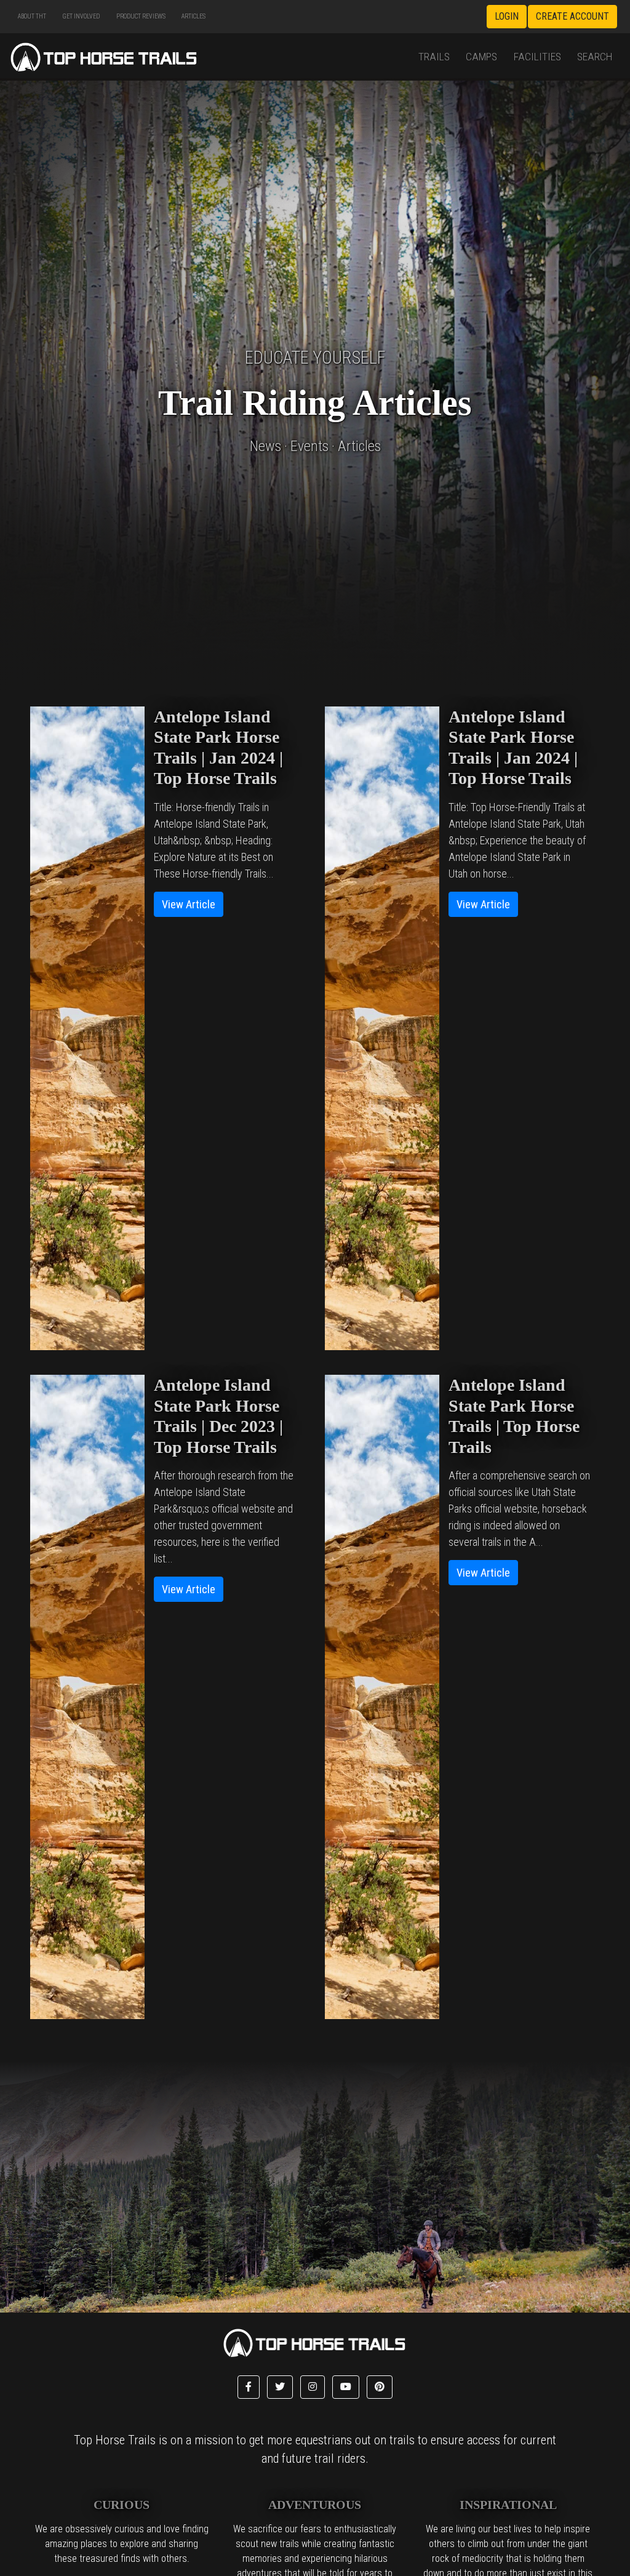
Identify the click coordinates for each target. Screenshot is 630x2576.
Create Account (572, 16)
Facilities (537, 57)
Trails (434, 57)
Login (507, 16)
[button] (249, 2387)
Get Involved (81, 16)
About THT (32, 16)
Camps (481, 57)
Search (595, 57)
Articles (193, 16)
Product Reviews (141, 16)
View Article (189, 904)
